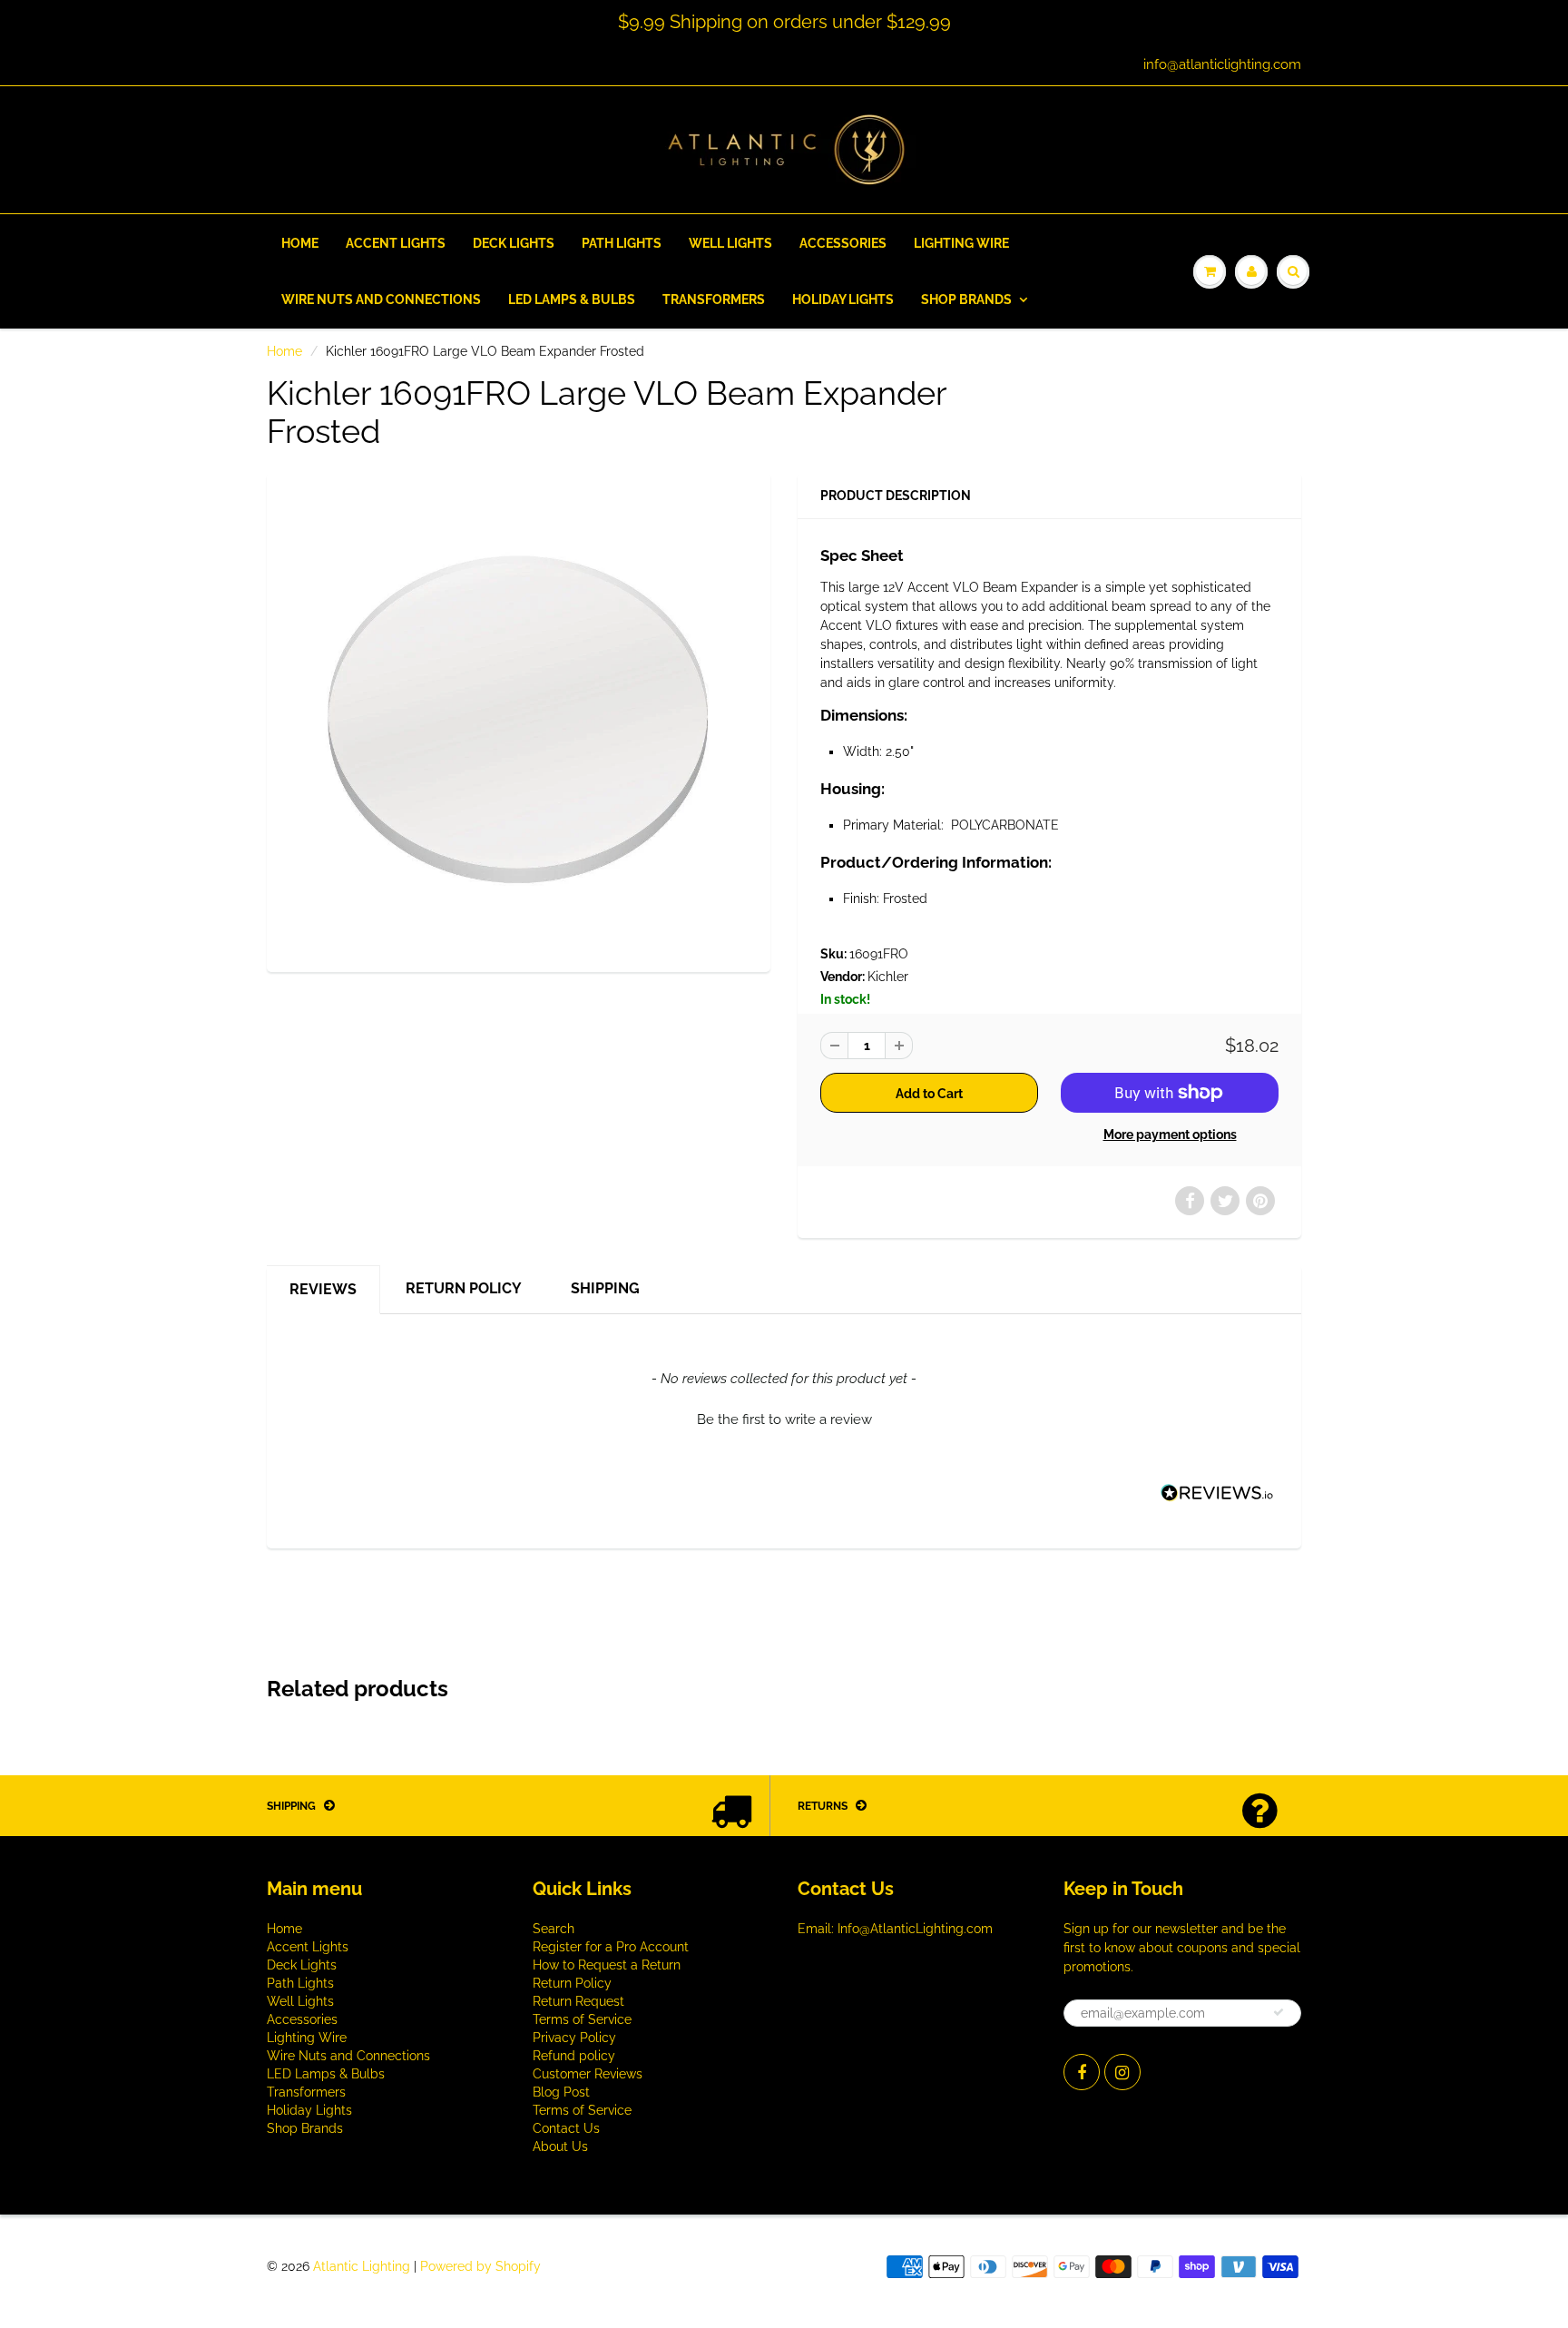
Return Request (578, 2001)
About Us (560, 2146)
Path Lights (622, 243)
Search (554, 1929)
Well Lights (730, 243)
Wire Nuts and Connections (381, 300)
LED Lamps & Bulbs (572, 300)
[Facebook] (1082, 2072)
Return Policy (464, 1288)
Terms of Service (582, 2019)
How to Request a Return (607, 1965)
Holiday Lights (843, 300)
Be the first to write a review (784, 1419)
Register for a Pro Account (611, 1947)
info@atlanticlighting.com (1222, 64)
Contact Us (566, 2128)
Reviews (323, 1289)
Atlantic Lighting (362, 2266)
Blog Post (561, 2092)
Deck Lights (514, 243)
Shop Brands (966, 300)
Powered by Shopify (480, 2266)
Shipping (605, 1288)
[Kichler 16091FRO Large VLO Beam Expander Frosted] (519, 720)
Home (300, 243)
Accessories (843, 243)
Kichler (888, 977)
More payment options (1170, 1135)
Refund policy (574, 2056)
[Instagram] (1122, 2072)
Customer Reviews (588, 2074)
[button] (784, 1418)
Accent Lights (396, 243)
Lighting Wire (961, 243)
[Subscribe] (1279, 2012)
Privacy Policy (574, 2038)
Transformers (714, 300)
